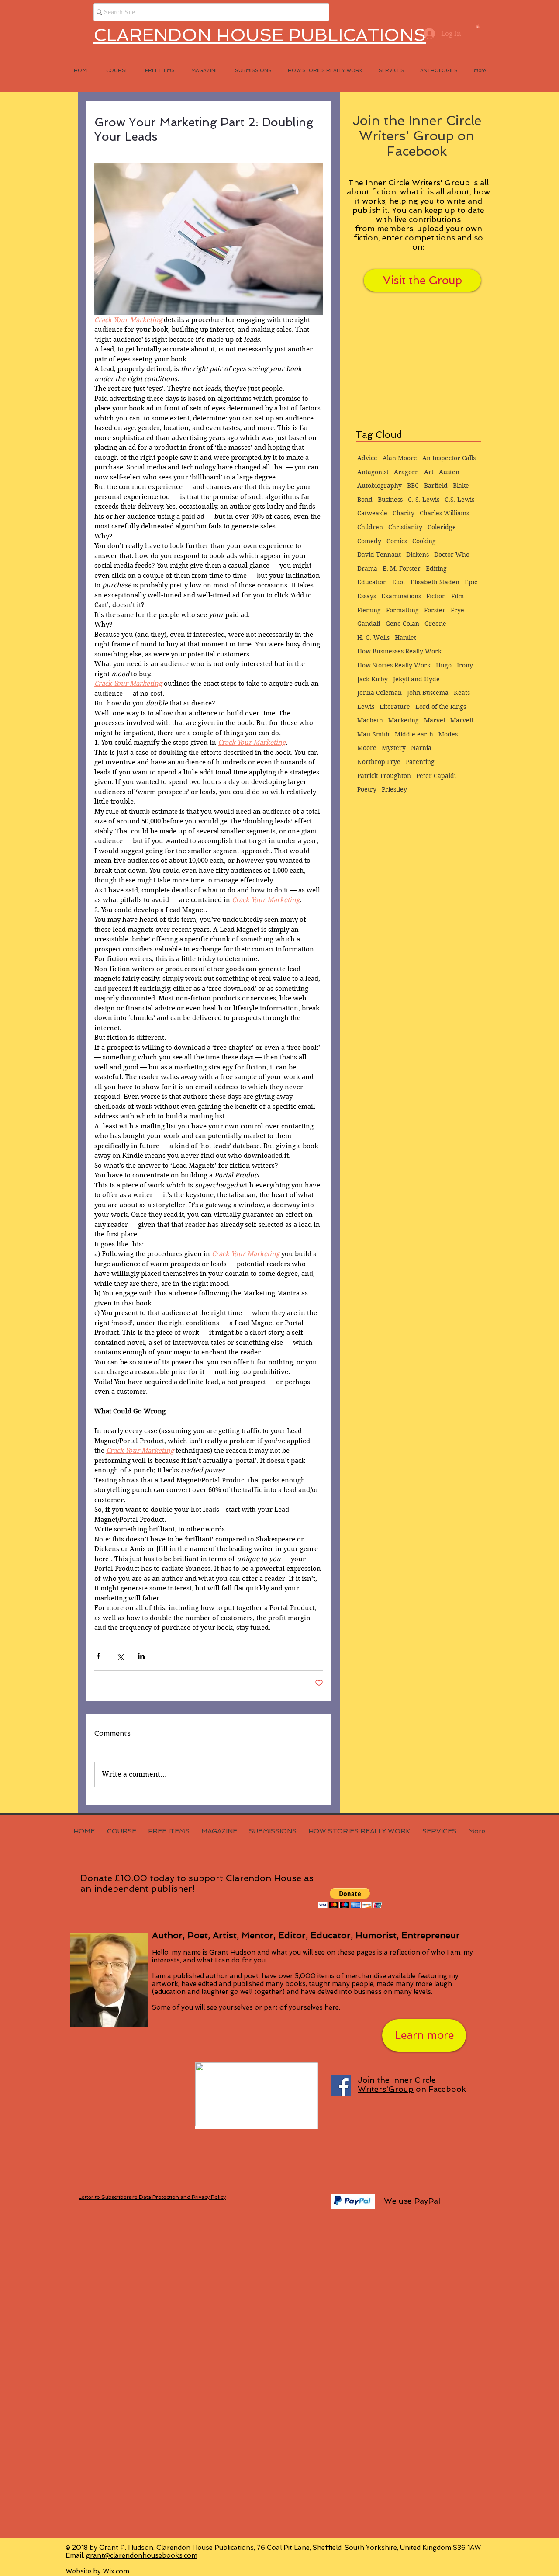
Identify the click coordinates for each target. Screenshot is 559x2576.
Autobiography (380, 486)
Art (429, 472)
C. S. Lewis (424, 500)
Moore (367, 748)
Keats (462, 693)
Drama (367, 569)
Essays (367, 596)
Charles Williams (444, 513)
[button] (478, 26)
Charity (404, 513)
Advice (367, 458)
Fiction (436, 596)
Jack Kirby (373, 679)
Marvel (435, 720)
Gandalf (369, 624)
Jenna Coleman (380, 693)
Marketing (404, 720)
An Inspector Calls (449, 458)
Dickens (418, 555)
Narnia (421, 748)
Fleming (369, 610)
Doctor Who (452, 555)
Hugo (444, 665)
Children (370, 527)
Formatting (402, 610)
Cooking (424, 541)
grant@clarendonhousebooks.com (142, 2555)
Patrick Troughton (384, 776)
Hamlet (405, 638)
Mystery (394, 748)
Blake (461, 486)
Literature (395, 707)
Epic (471, 582)
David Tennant (379, 555)
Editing (436, 569)
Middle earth (414, 734)
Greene (435, 624)
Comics (397, 541)
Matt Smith (373, 734)
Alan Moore (400, 458)
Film (457, 596)
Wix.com (116, 2571)
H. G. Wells (373, 638)
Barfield (436, 486)
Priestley (394, 789)
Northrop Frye (379, 762)
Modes (448, 734)
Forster (435, 610)
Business (390, 500)
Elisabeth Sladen (435, 582)
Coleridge (442, 527)
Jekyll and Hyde (416, 679)
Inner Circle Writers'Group (397, 2084)
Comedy (369, 541)
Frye (457, 610)
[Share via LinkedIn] (141, 1656)
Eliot (399, 582)
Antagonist (373, 472)
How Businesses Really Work (399, 651)
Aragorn (406, 472)
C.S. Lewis (459, 500)
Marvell (462, 720)
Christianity (405, 527)
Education (372, 582)
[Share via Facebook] (98, 1656)
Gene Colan (402, 624)
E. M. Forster (402, 569)
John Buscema (428, 693)
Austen (449, 472)
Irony (465, 665)
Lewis (366, 707)
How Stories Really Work (394, 665)
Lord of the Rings (441, 707)
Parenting (420, 762)
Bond (365, 500)
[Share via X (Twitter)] (120, 1656)
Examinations (401, 596)
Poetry (367, 789)
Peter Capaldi (436, 776)
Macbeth (370, 720)
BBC (413, 486)
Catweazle (372, 513)
